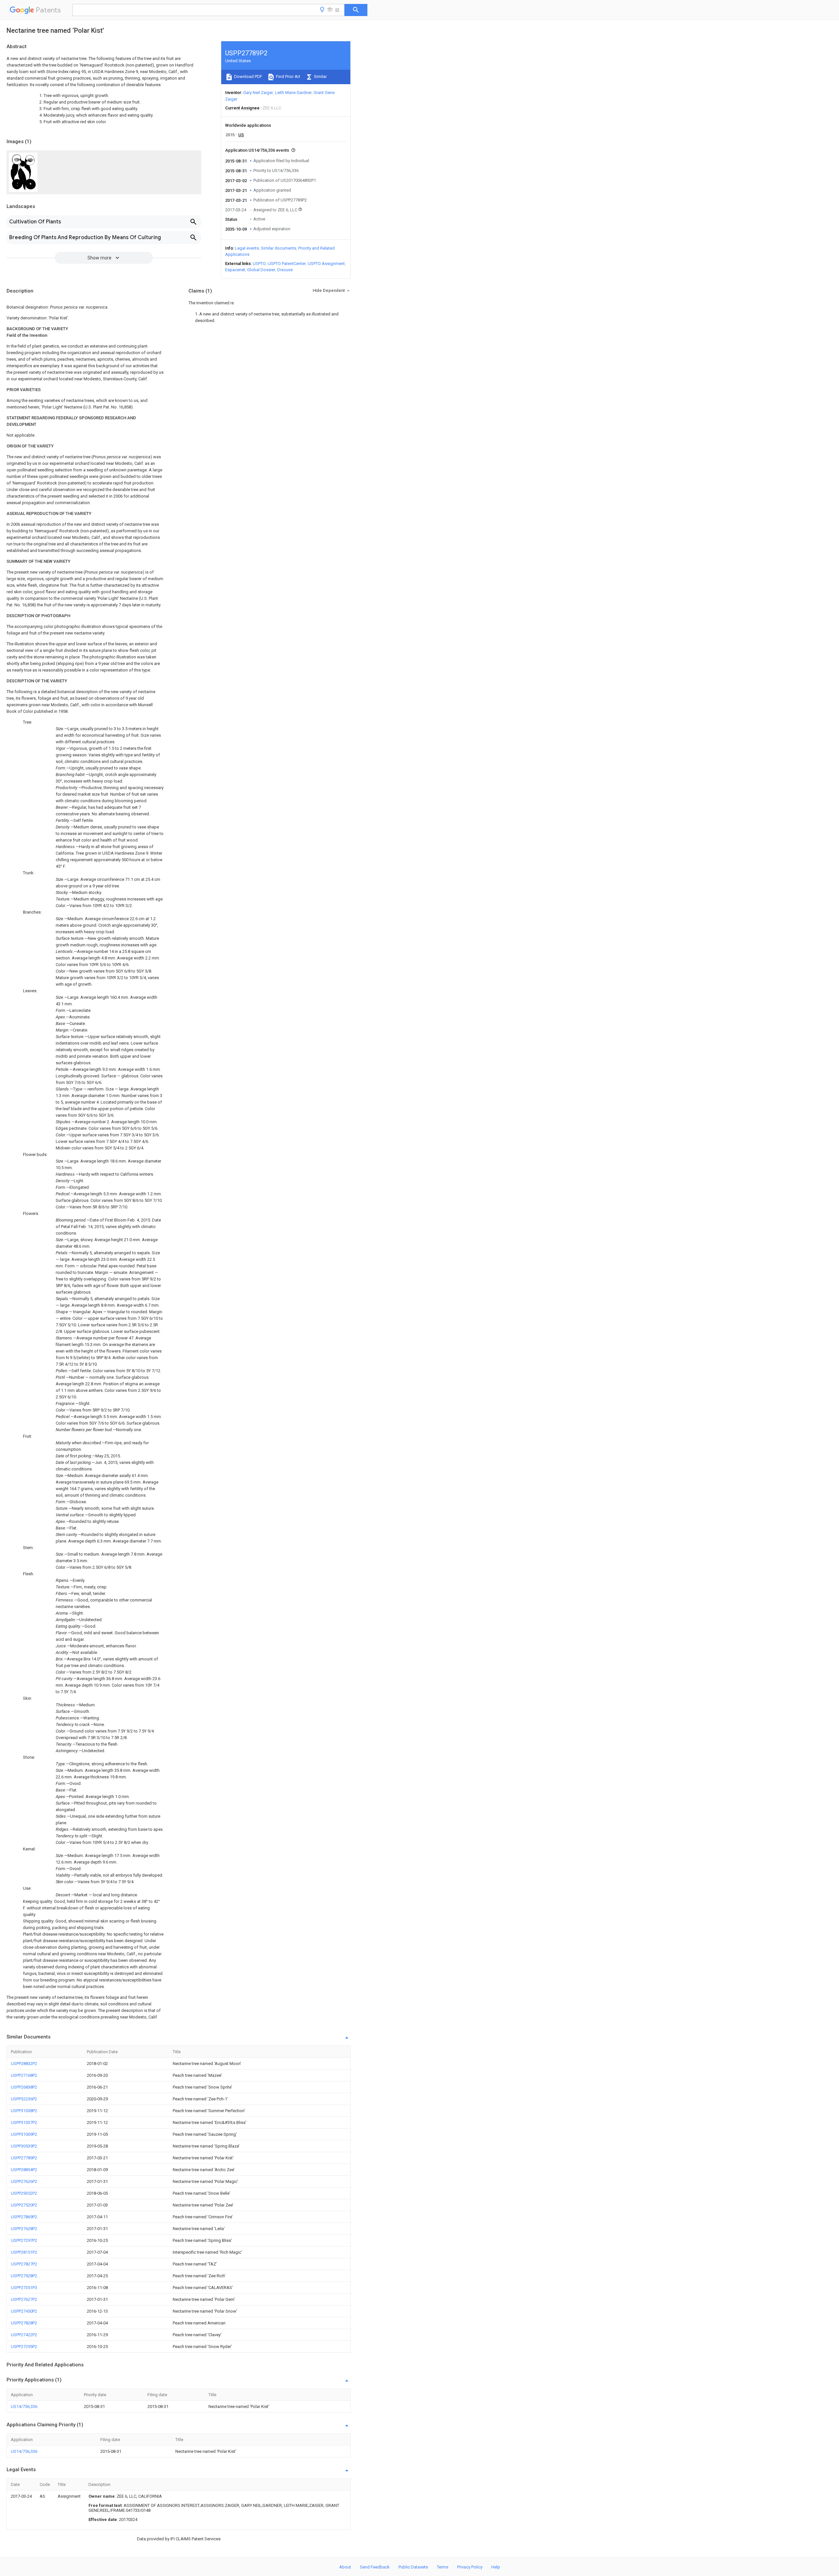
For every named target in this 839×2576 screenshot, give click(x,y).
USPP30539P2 (24, 2146)
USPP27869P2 (24, 2217)
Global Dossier (261, 270)
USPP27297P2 (24, 2240)
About (345, 2567)
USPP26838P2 (24, 2087)
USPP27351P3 (24, 2288)
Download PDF (248, 76)
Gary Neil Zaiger (258, 93)
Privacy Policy (470, 2567)
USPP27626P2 (24, 2181)
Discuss (285, 270)
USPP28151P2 (24, 2252)
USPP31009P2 (24, 2134)
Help (496, 2567)
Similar (320, 76)
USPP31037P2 (24, 2122)
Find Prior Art (288, 76)
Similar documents (279, 248)
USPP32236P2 (24, 2099)
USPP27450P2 (24, 2311)
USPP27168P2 (24, 2075)
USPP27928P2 (24, 2276)
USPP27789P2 (24, 2158)
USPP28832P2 (24, 2064)
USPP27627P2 (24, 2299)
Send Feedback (375, 2567)
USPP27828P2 (24, 2323)
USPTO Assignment (326, 264)
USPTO (259, 264)
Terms (443, 2567)
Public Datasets (413, 2567)
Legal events (247, 248)
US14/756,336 (24, 2406)
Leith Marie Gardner (293, 93)
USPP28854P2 (24, 2170)
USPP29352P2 (24, 2193)
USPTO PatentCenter (287, 264)
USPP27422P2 (24, 2335)
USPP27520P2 (24, 2205)
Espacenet (235, 270)
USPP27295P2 (24, 2347)
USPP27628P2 (24, 2229)
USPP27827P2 (24, 2264)
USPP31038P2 (24, 2111)
